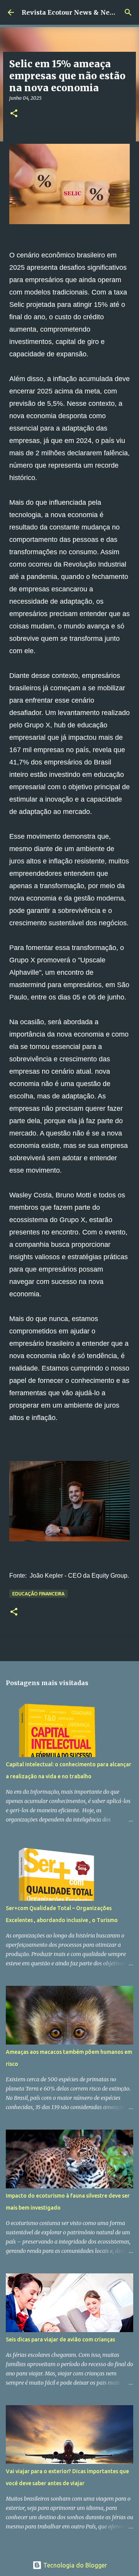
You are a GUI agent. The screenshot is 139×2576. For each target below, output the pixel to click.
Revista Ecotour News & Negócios (76, 12)
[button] (14, 114)
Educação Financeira (38, 1594)
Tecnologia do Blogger (74, 2565)
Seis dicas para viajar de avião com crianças (60, 2339)
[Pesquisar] (128, 12)
